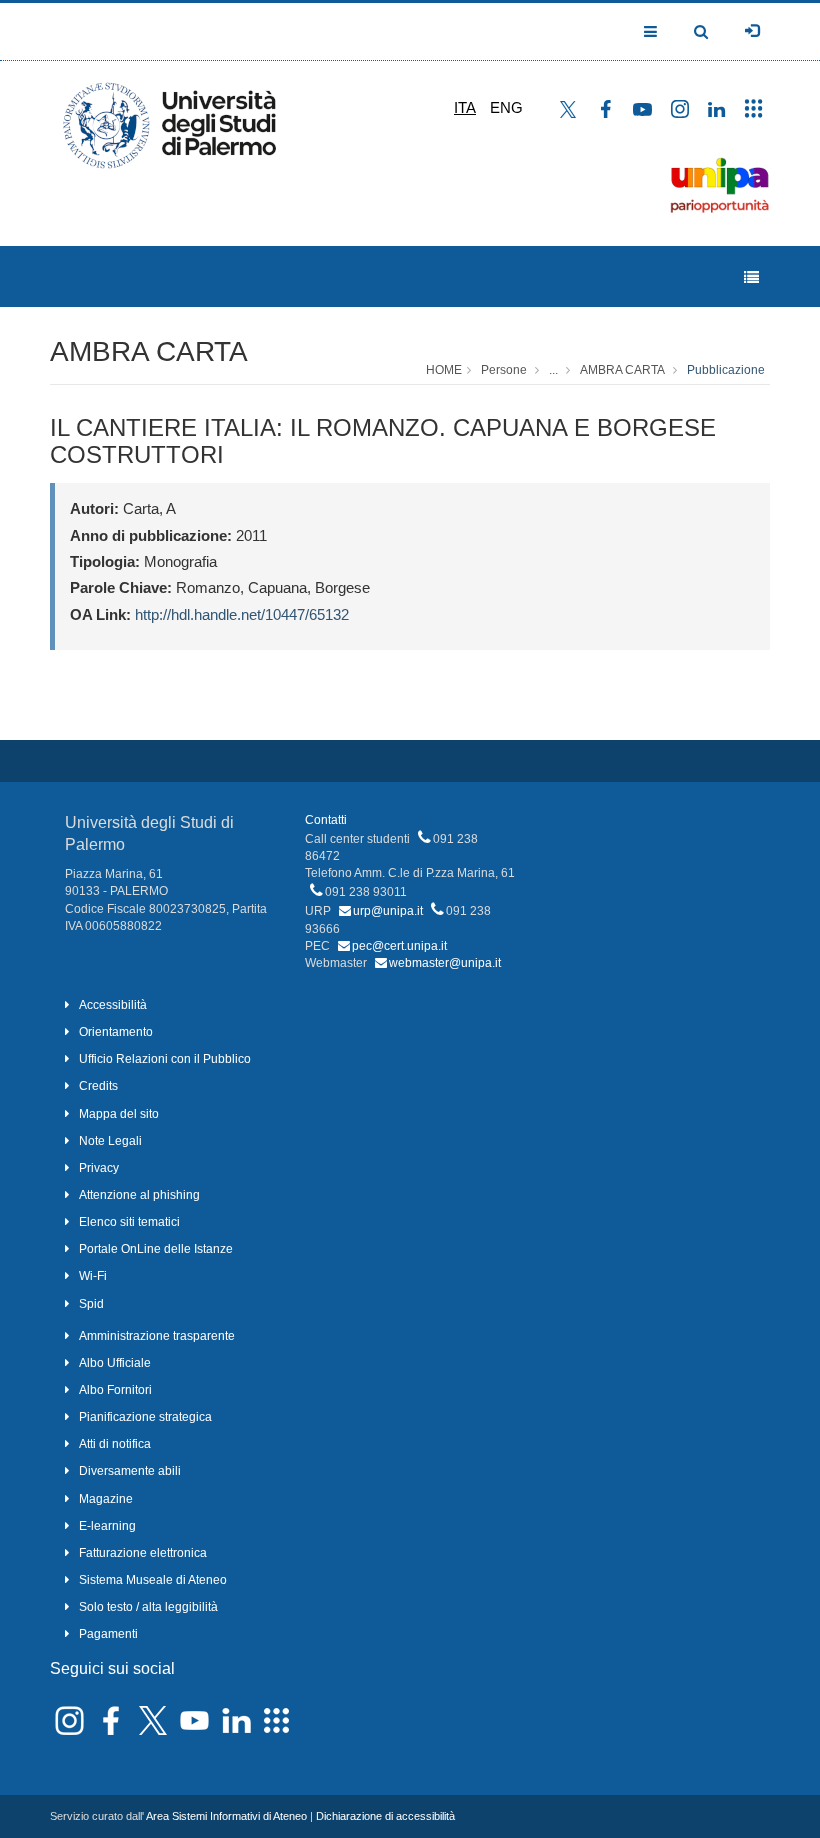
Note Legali (110, 1141)
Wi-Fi (93, 1276)
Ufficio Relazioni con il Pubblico (165, 1059)
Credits (98, 1086)
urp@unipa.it (388, 911)
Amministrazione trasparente (157, 1336)
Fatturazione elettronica (143, 1553)
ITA (465, 107)
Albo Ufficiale (115, 1363)
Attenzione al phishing (139, 1195)
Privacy (99, 1168)
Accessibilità (113, 1005)
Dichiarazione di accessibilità (385, 1816)
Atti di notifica (115, 1444)
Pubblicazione (726, 370)
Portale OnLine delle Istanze (156, 1249)
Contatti (326, 820)
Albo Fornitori (115, 1390)
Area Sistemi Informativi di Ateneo (226, 1816)
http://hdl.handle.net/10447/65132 (242, 614)
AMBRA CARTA (149, 351)
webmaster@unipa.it (445, 963)
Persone (504, 370)
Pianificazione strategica (145, 1417)
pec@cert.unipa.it (399, 946)
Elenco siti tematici (129, 1222)
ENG (506, 107)
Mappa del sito (119, 1114)
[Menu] (751, 277)
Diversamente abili (130, 1471)
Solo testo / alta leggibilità (148, 1607)
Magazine (106, 1499)
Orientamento (116, 1032)
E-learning (107, 1526)
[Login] (752, 31)
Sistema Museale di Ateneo (153, 1580)
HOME (444, 370)
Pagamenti (108, 1634)
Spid (91, 1304)
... (553, 370)
